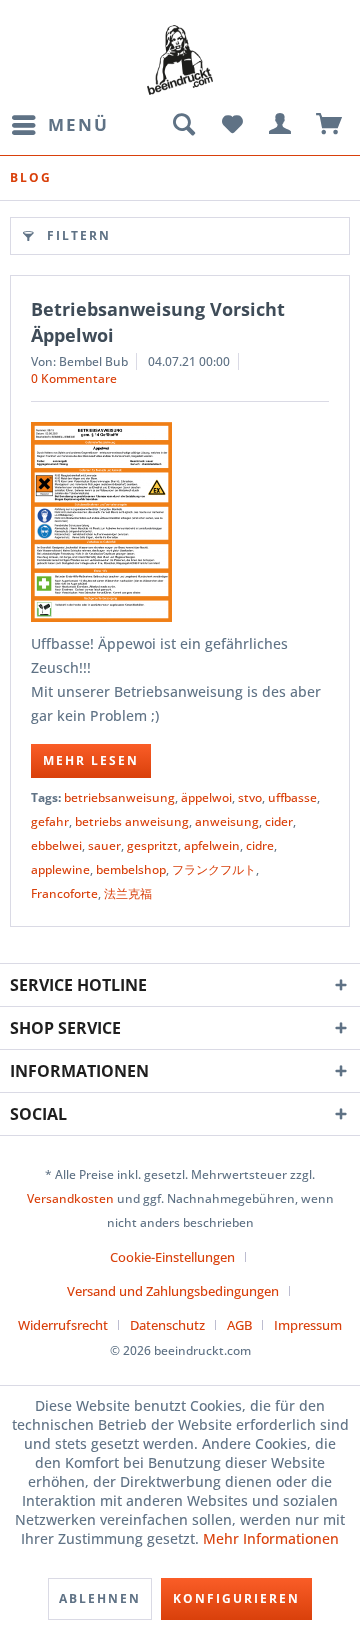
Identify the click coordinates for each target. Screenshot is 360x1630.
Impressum (308, 1325)
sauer (104, 845)
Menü (78, 124)
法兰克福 (128, 893)
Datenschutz (167, 1325)
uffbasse (292, 797)
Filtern (79, 235)
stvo (250, 797)
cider (279, 821)
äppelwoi (206, 797)
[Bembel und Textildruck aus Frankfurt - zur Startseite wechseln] (180, 60)
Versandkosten (70, 1198)
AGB (239, 1325)
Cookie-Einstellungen (172, 1257)
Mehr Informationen (271, 1538)
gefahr (50, 821)
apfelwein (212, 845)
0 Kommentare (74, 378)
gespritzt (152, 845)
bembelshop (131, 869)
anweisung (227, 821)
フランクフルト (214, 869)
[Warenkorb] (330, 125)
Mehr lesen (91, 760)
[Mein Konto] (281, 125)
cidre (260, 845)
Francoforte (64, 893)
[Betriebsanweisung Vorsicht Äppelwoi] (180, 522)
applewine (60, 869)
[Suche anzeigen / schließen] (183, 125)
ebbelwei (56, 845)
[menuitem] (59, 125)
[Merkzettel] (232, 125)
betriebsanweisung (119, 797)
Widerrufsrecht (63, 1325)
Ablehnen (100, 1598)
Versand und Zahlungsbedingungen (173, 1291)
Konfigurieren (236, 1598)
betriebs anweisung (132, 821)
